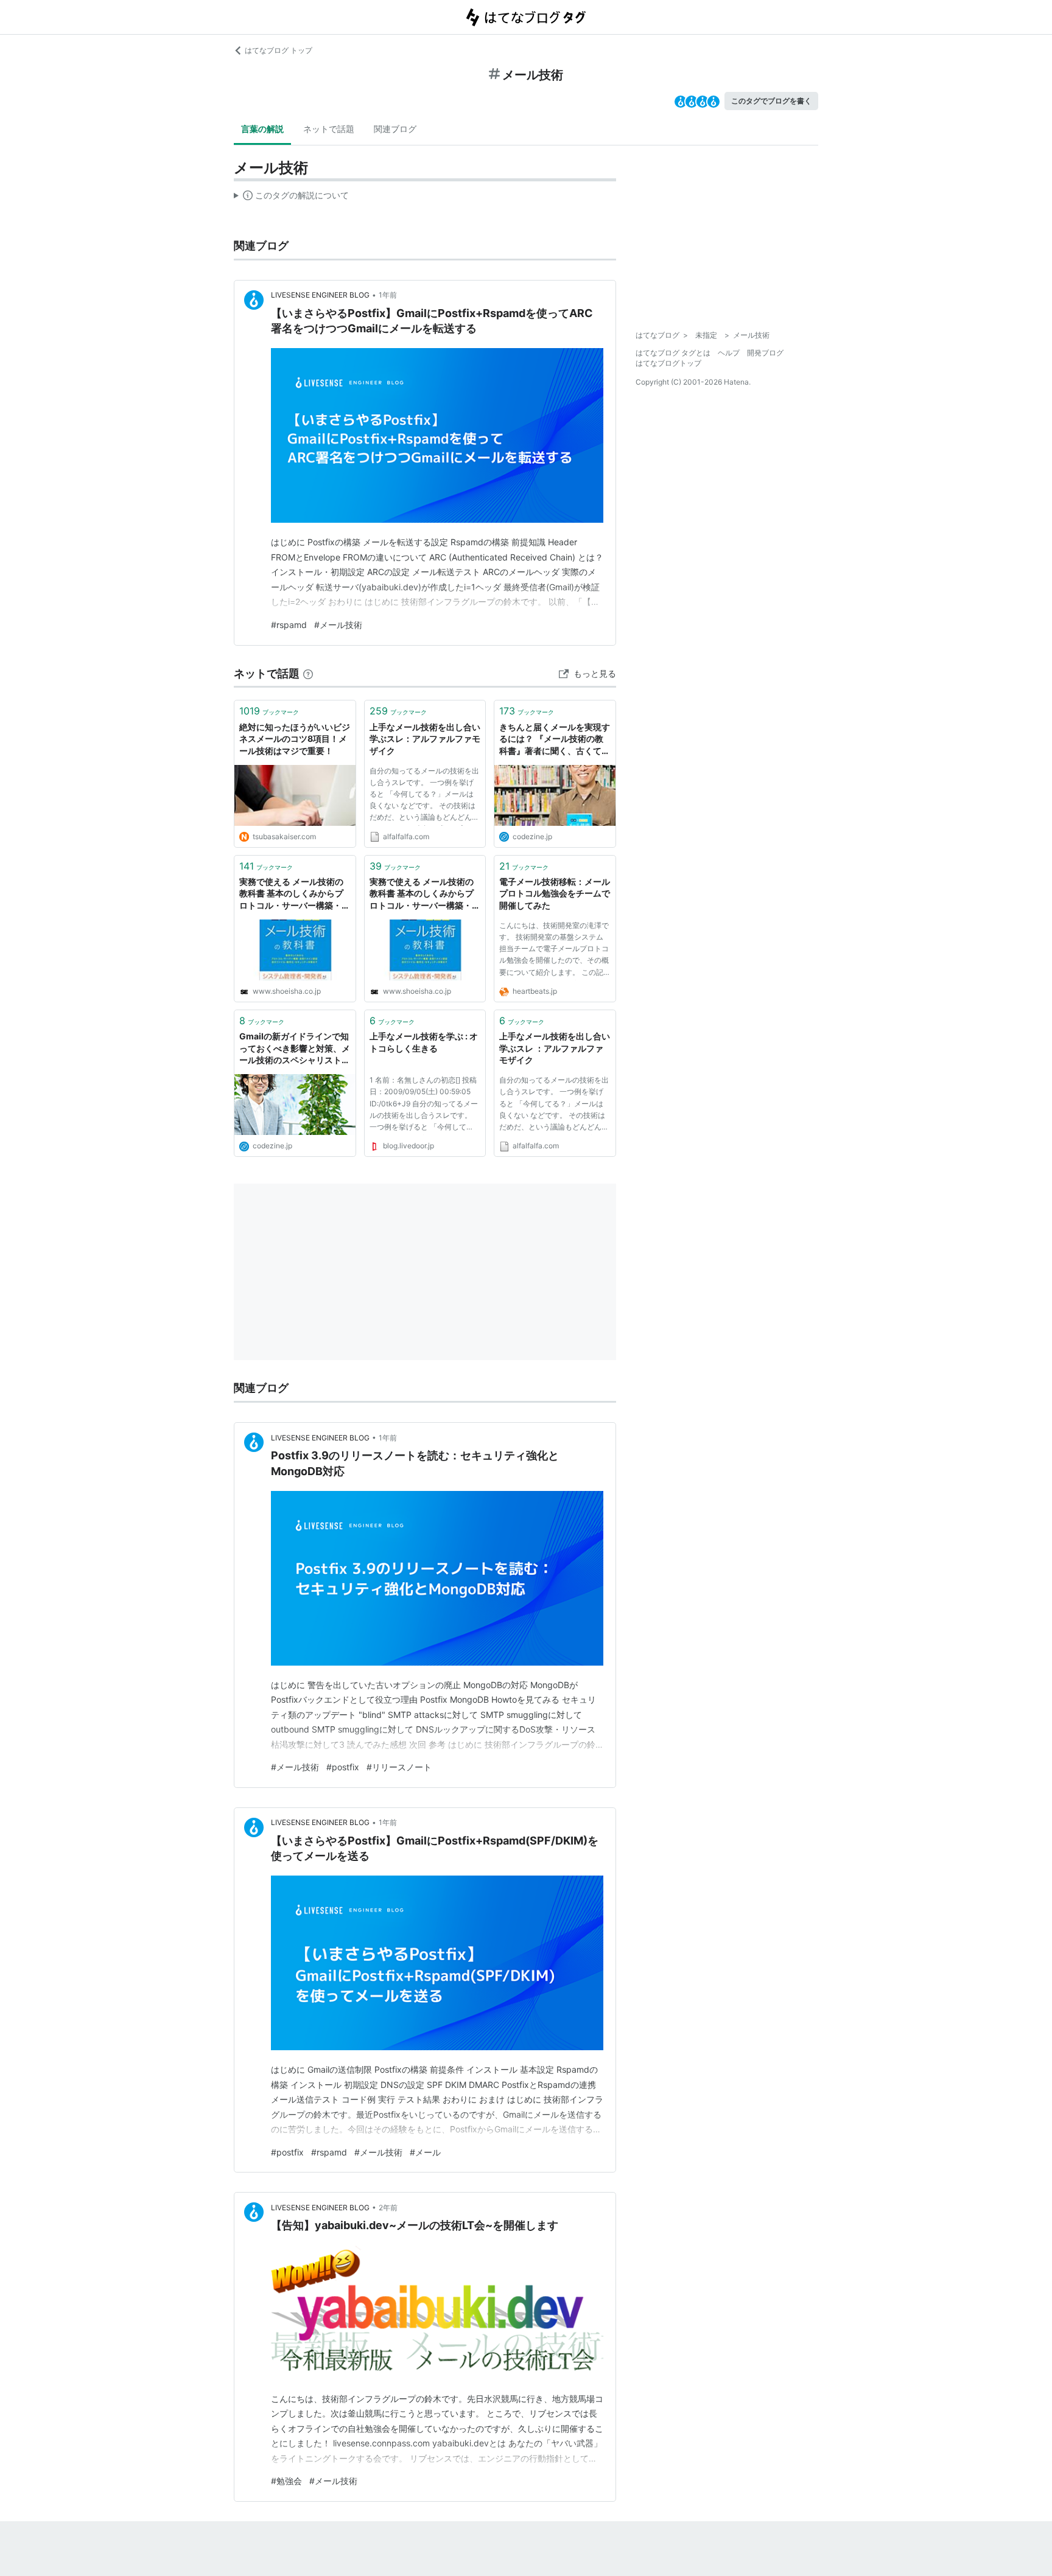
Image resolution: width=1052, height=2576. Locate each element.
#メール (425, 2152)
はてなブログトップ (668, 363)
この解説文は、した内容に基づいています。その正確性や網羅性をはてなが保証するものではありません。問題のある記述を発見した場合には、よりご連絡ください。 (291, 198)
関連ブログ (395, 129)
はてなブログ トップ (279, 50)
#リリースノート (399, 1767)
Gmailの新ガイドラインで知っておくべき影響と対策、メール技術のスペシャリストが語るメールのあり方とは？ (295, 1049)
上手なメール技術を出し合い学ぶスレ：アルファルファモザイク (425, 739)
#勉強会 (286, 2481)
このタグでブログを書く (771, 101)
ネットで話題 (329, 129)
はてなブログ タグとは (673, 353)
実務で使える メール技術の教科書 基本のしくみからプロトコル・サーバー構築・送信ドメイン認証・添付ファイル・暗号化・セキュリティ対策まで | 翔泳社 (295, 894)
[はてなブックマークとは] (308, 673)
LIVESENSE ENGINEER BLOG (320, 295)
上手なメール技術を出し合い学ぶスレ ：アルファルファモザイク (555, 1048)
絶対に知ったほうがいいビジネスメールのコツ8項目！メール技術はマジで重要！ (295, 739)
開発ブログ (765, 353)
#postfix (343, 1767)
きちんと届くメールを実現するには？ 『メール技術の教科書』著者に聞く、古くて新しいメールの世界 (555, 740)
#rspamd (289, 625)
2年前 (388, 2208)
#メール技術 (338, 625)
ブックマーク (269, 711)
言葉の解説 (262, 129)
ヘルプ (729, 353)
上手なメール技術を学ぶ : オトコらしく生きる (424, 1042)
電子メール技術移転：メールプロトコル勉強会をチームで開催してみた (555, 893)
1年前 (388, 295)
